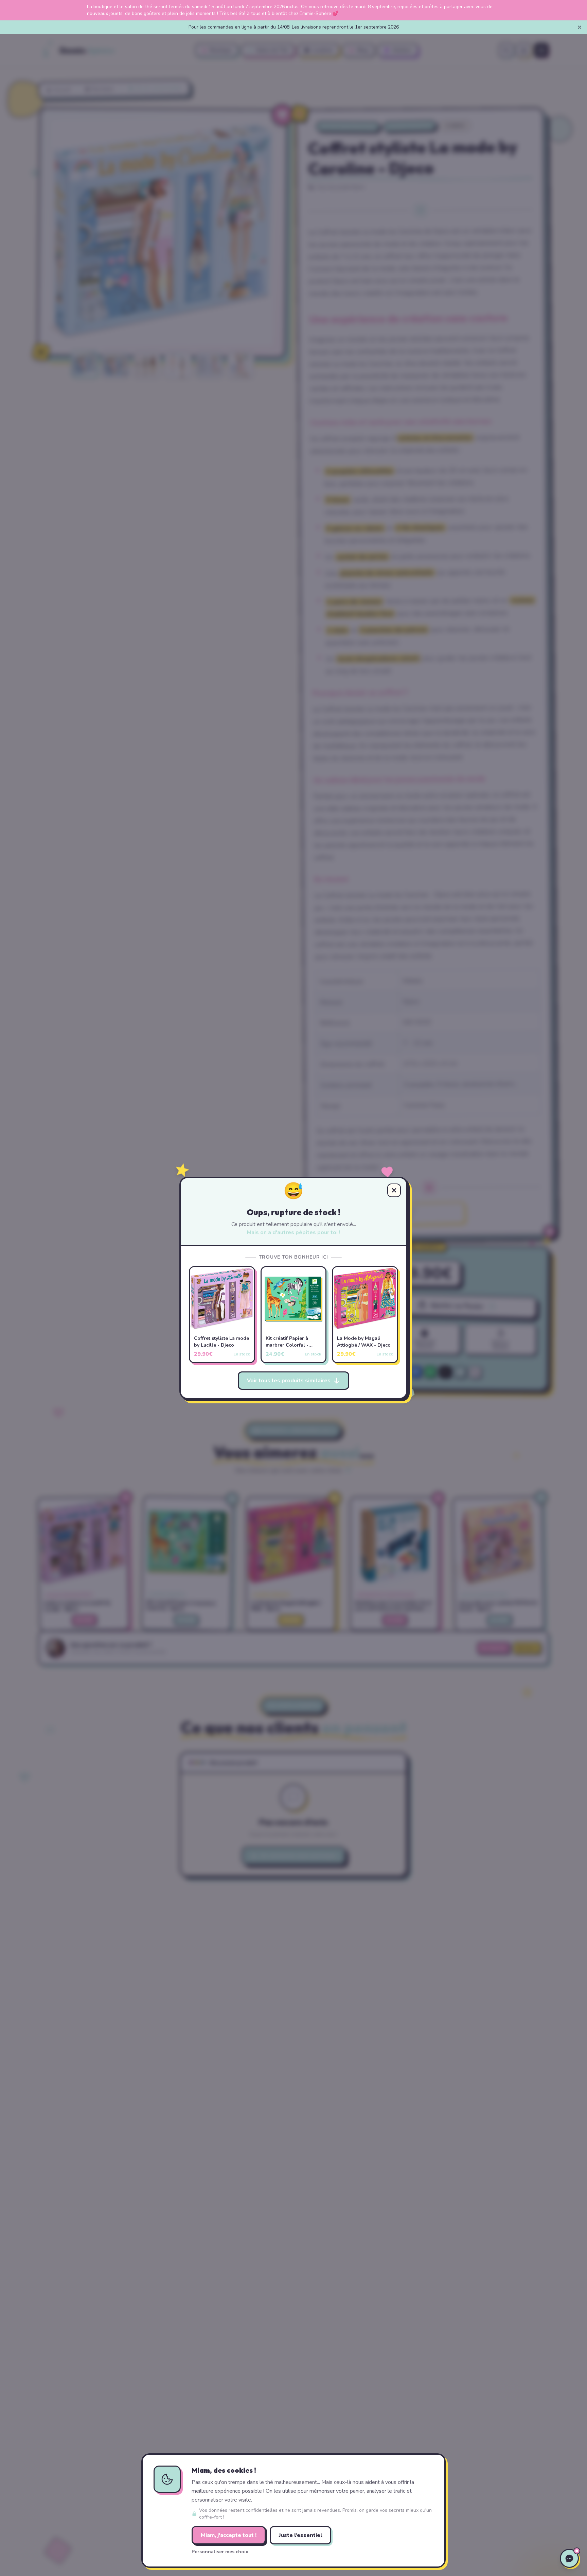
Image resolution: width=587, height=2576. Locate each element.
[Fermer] (580, 27)
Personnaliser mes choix (220, 2552)
